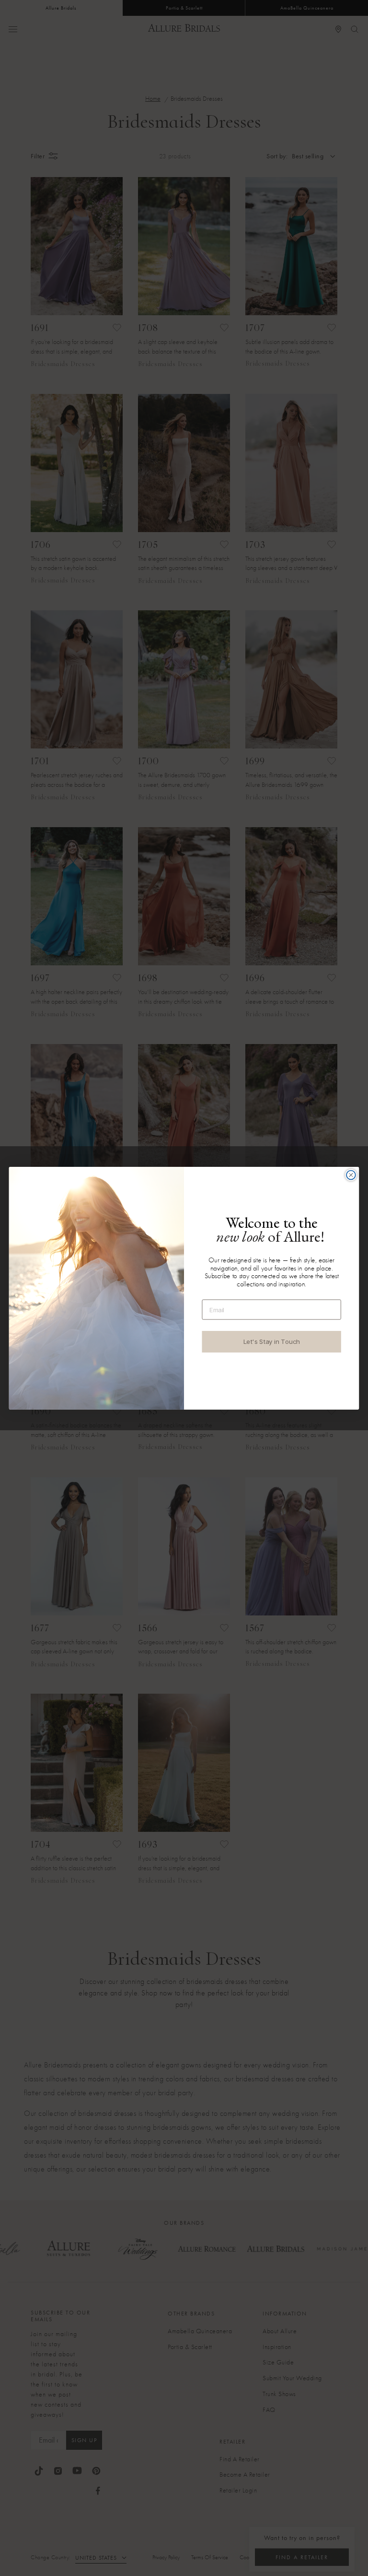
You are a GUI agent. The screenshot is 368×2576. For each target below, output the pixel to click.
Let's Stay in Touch (272, 1341)
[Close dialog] (351, 1175)
